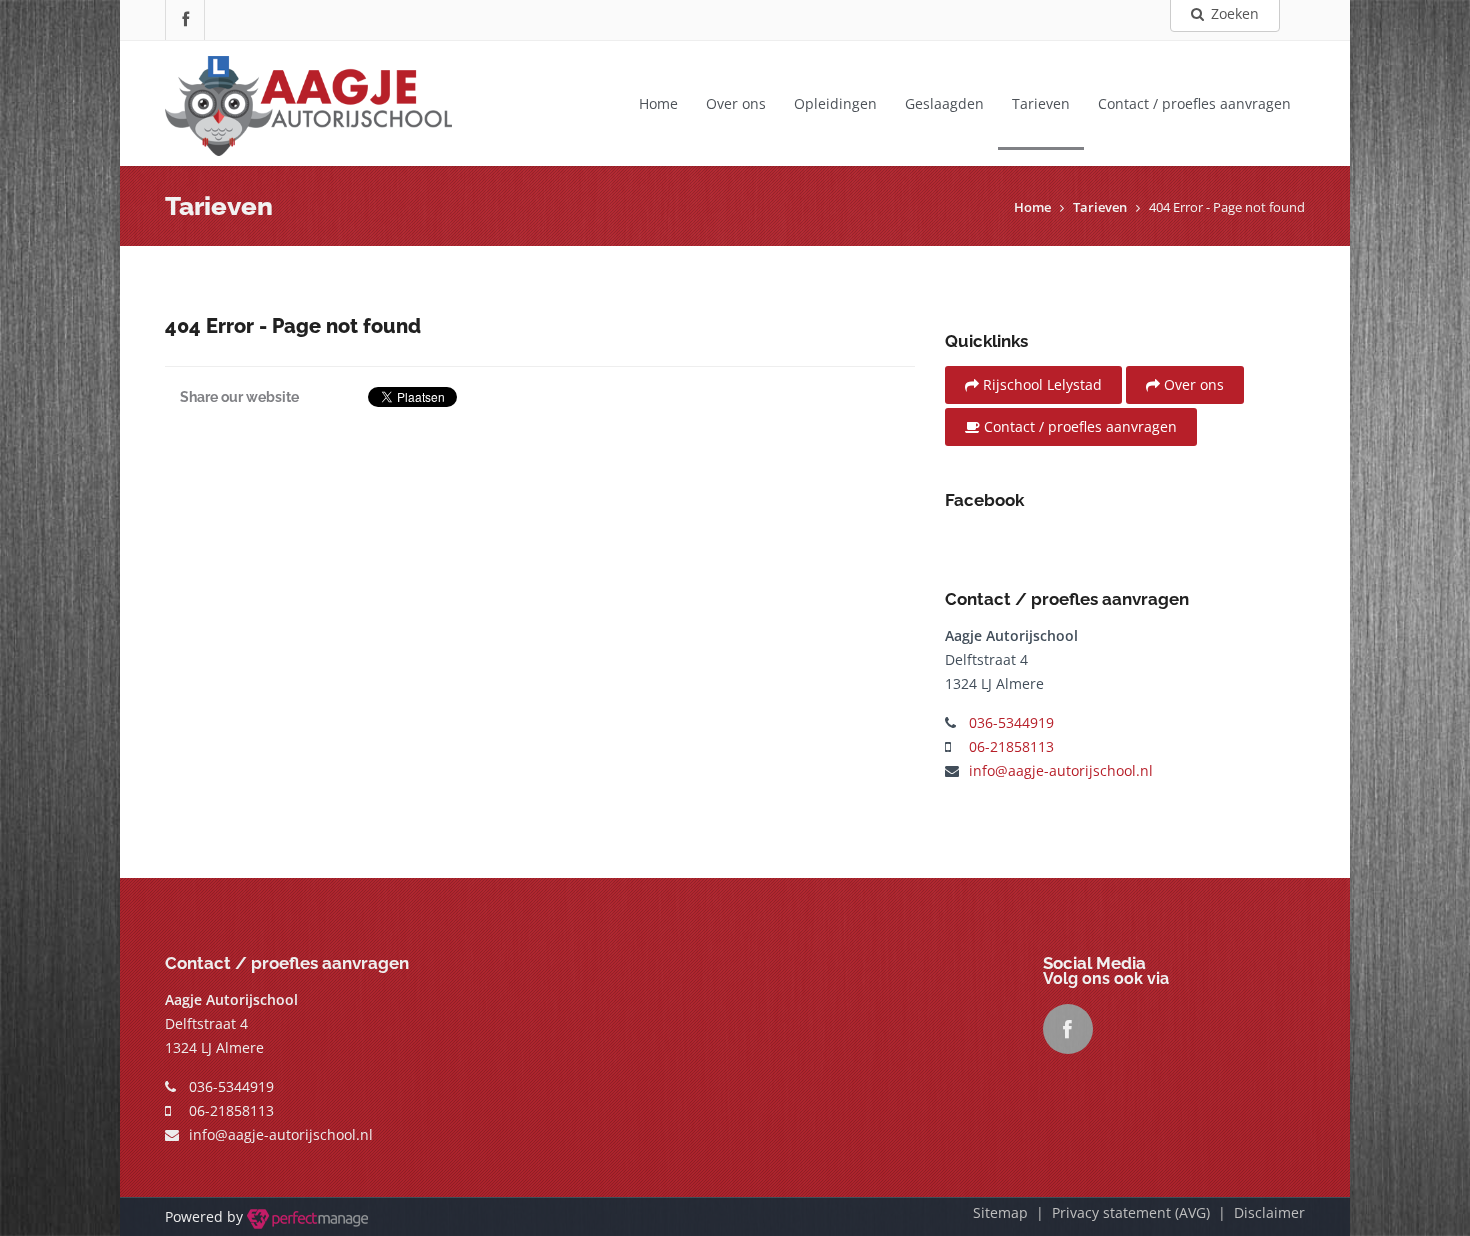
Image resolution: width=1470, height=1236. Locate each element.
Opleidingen (835, 103)
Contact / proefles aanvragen (1194, 103)
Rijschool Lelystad (1040, 384)
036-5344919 (1011, 722)
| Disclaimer (1257, 1212)
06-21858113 (1011, 746)
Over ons (736, 103)
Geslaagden (944, 103)
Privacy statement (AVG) (1131, 1212)
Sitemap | (1012, 1212)
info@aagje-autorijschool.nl (1061, 770)
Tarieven (1041, 103)
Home (658, 103)
